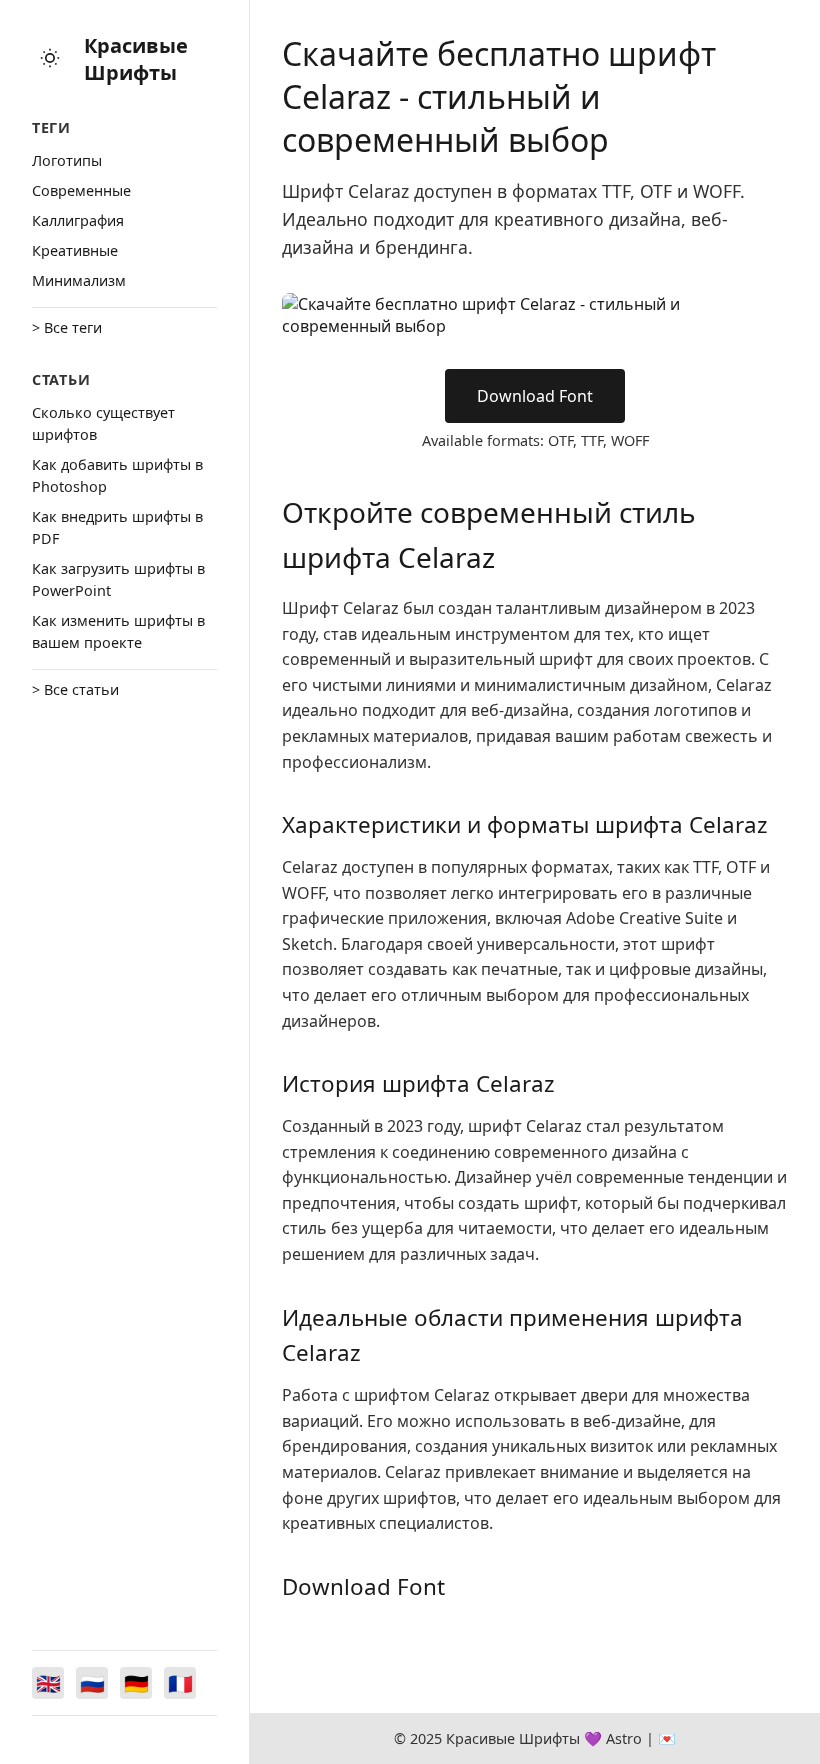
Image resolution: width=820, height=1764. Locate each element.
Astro (624, 1738)
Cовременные (81, 190)
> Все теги (67, 327)
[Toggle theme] (50, 59)
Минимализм (79, 280)
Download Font (535, 396)
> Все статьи (75, 689)
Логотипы (67, 160)
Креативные (75, 250)
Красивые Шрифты (136, 59)
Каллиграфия (78, 220)
